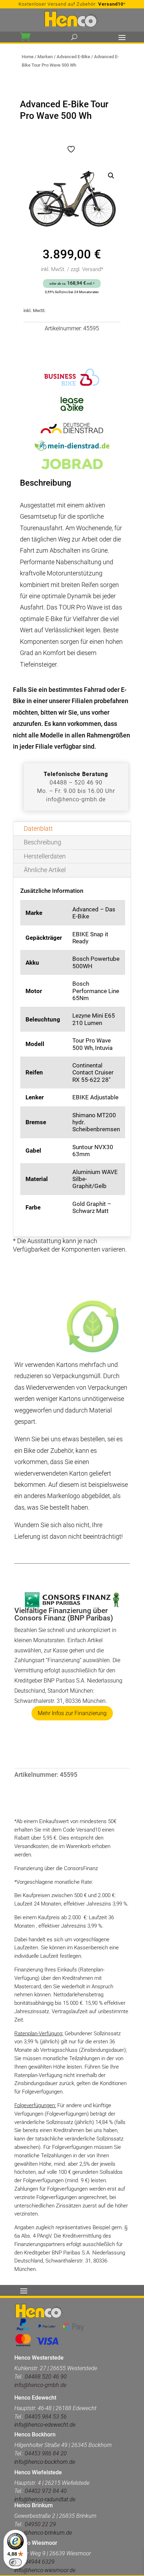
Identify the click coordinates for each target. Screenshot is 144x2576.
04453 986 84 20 (46, 2453)
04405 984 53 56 (45, 2417)
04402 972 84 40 (46, 2491)
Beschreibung (42, 842)
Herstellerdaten (45, 856)
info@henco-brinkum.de (43, 2533)
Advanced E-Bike (73, 57)
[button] (111, 176)
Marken (45, 57)
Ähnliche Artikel (45, 870)
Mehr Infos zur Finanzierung (72, 1713)
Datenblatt (38, 828)
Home (28, 57)
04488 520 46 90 (46, 2377)
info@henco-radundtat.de (45, 2499)
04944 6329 (40, 2562)
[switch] (15, 2562)
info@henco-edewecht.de (45, 2425)
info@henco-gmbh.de (76, 799)
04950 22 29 (40, 2524)
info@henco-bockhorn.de (45, 2462)
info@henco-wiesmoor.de (45, 2570)
